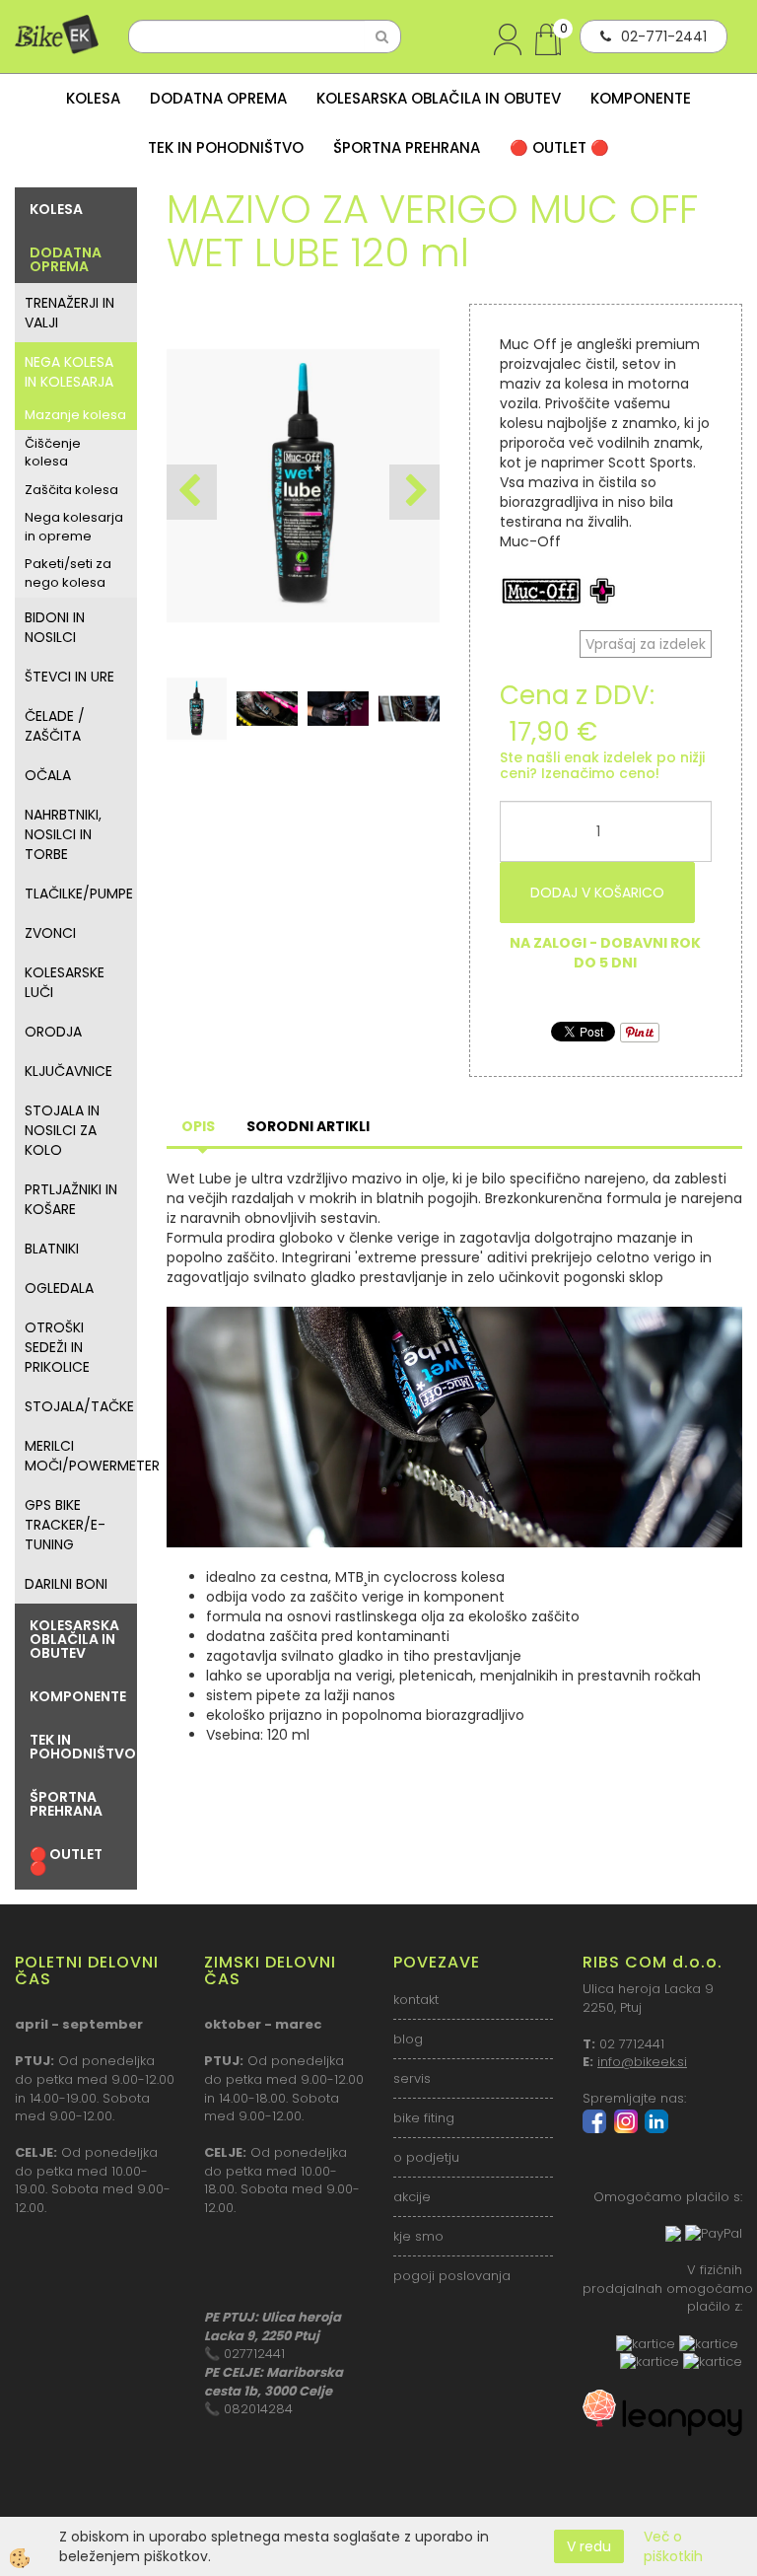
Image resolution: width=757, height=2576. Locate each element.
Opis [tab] (198, 1126)
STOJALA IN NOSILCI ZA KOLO (62, 1130)
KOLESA (93, 98)
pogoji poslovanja (452, 2276)
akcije (412, 2197)
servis (412, 2078)
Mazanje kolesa (75, 415)
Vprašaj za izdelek (646, 644)
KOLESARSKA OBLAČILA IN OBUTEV (439, 98)
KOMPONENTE (641, 98)
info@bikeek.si (642, 2062)
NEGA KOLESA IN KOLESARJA (69, 372)
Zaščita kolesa (71, 490)
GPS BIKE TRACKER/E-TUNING (65, 1525)
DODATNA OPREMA (218, 98)
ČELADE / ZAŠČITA (55, 726)
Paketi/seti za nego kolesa (68, 573)
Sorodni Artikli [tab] (308, 1126)
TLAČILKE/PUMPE (79, 894)
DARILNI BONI (66, 1584)
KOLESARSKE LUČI (65, 982)
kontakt (416, 2000)
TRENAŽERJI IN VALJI (69, 313)
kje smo (418, 2236)
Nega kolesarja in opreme (74, 527)
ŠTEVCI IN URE (69, 677)
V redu (589, 2546)
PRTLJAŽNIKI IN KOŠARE (71, 1199)
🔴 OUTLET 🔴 (559, 147)
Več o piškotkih (673, 2546)
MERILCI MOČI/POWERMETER (81, 1456)
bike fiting (424, 2118)
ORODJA (53, 1032)
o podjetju (426, 2157)
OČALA (48, 775)
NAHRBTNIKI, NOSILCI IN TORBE (63, 834)
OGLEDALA (59, 1288)
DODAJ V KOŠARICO (597, 893)
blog (408, 2039)
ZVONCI (50, 933)
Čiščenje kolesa (53, 453)
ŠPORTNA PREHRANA (407, 147)
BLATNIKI (52, 1249)
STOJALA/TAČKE (79, 1406)
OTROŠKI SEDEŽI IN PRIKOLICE (57, 1347)
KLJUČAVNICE (69, 1071)
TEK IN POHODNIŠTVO (226, 147)
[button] (414, 492)
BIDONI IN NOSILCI (55, 627)
